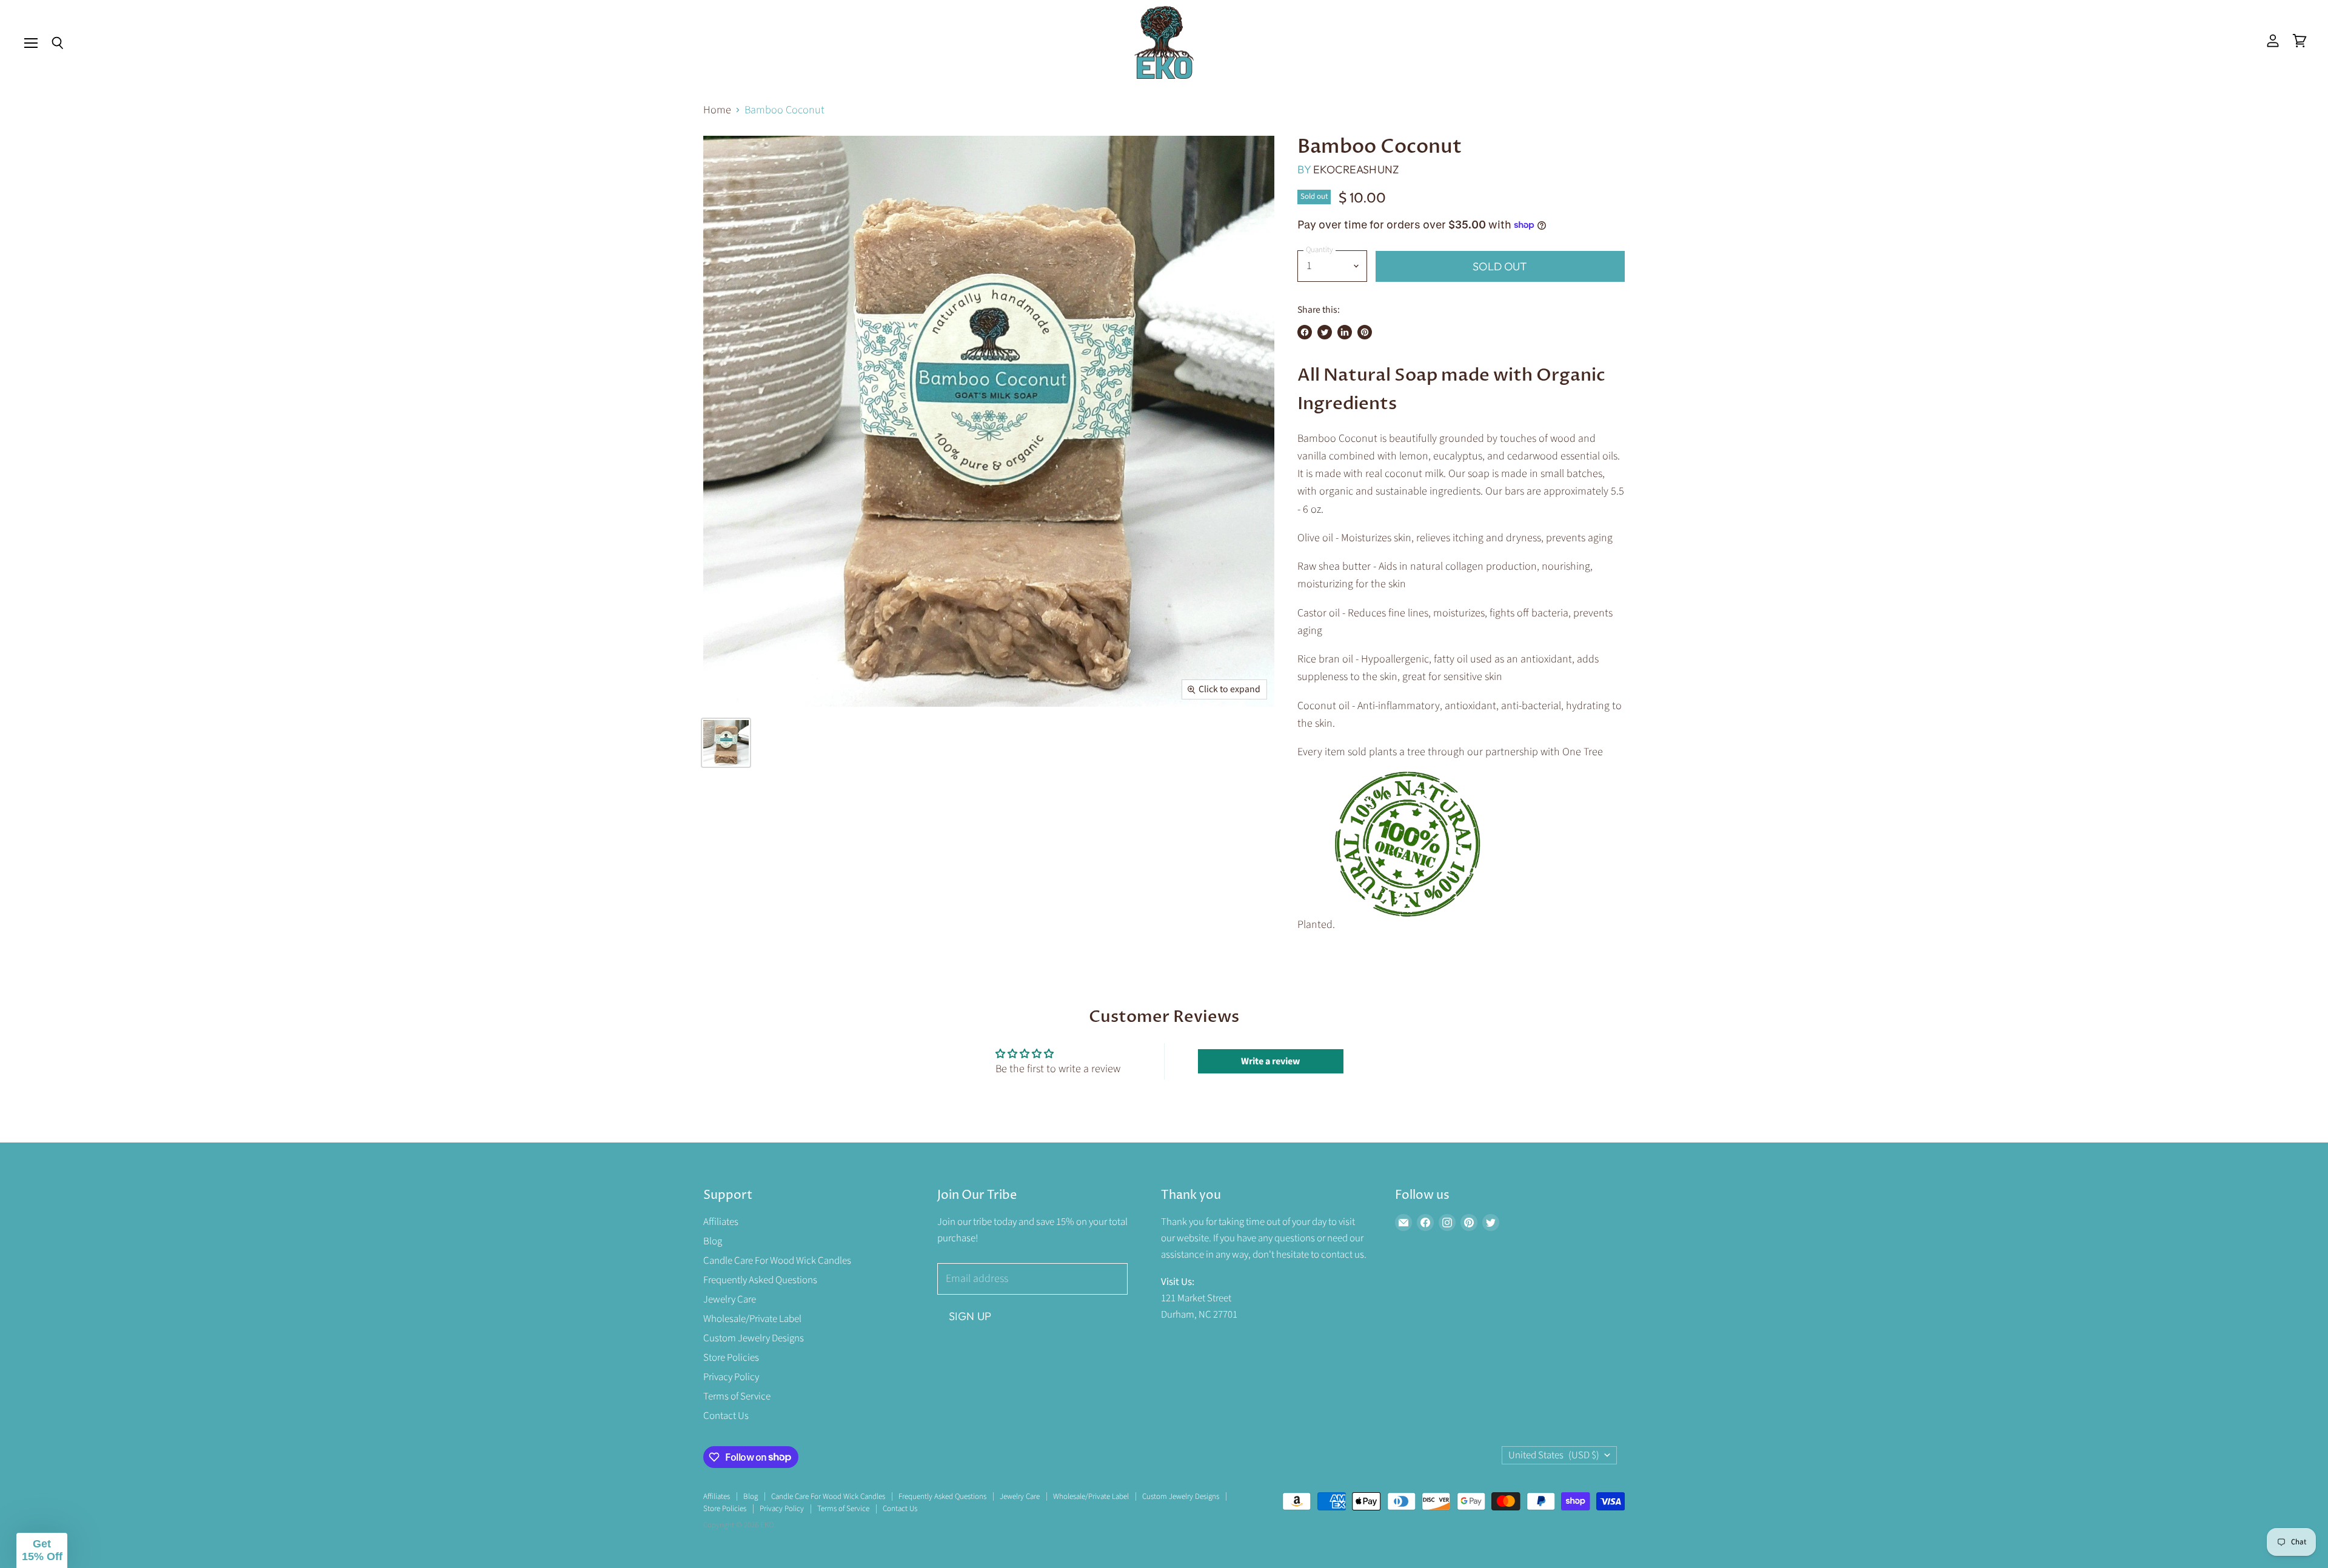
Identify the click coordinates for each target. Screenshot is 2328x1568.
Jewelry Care (730, 1299)
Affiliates (721, 1222)
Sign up (970, 1316)
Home (717, 111)
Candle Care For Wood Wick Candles (777, 1261)
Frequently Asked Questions (760, 1280)
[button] (42, 1550)
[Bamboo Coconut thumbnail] (726, 743)
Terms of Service (737, 1396)
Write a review (1270, 1061)
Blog (713, 1241)
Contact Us (726, 1416)
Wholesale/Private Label (752, 1319)
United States (1554, 1455)
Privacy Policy (731, 1377)
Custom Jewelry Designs (754, 1338)
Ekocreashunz (1356, 169)
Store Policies (731, 1358)
